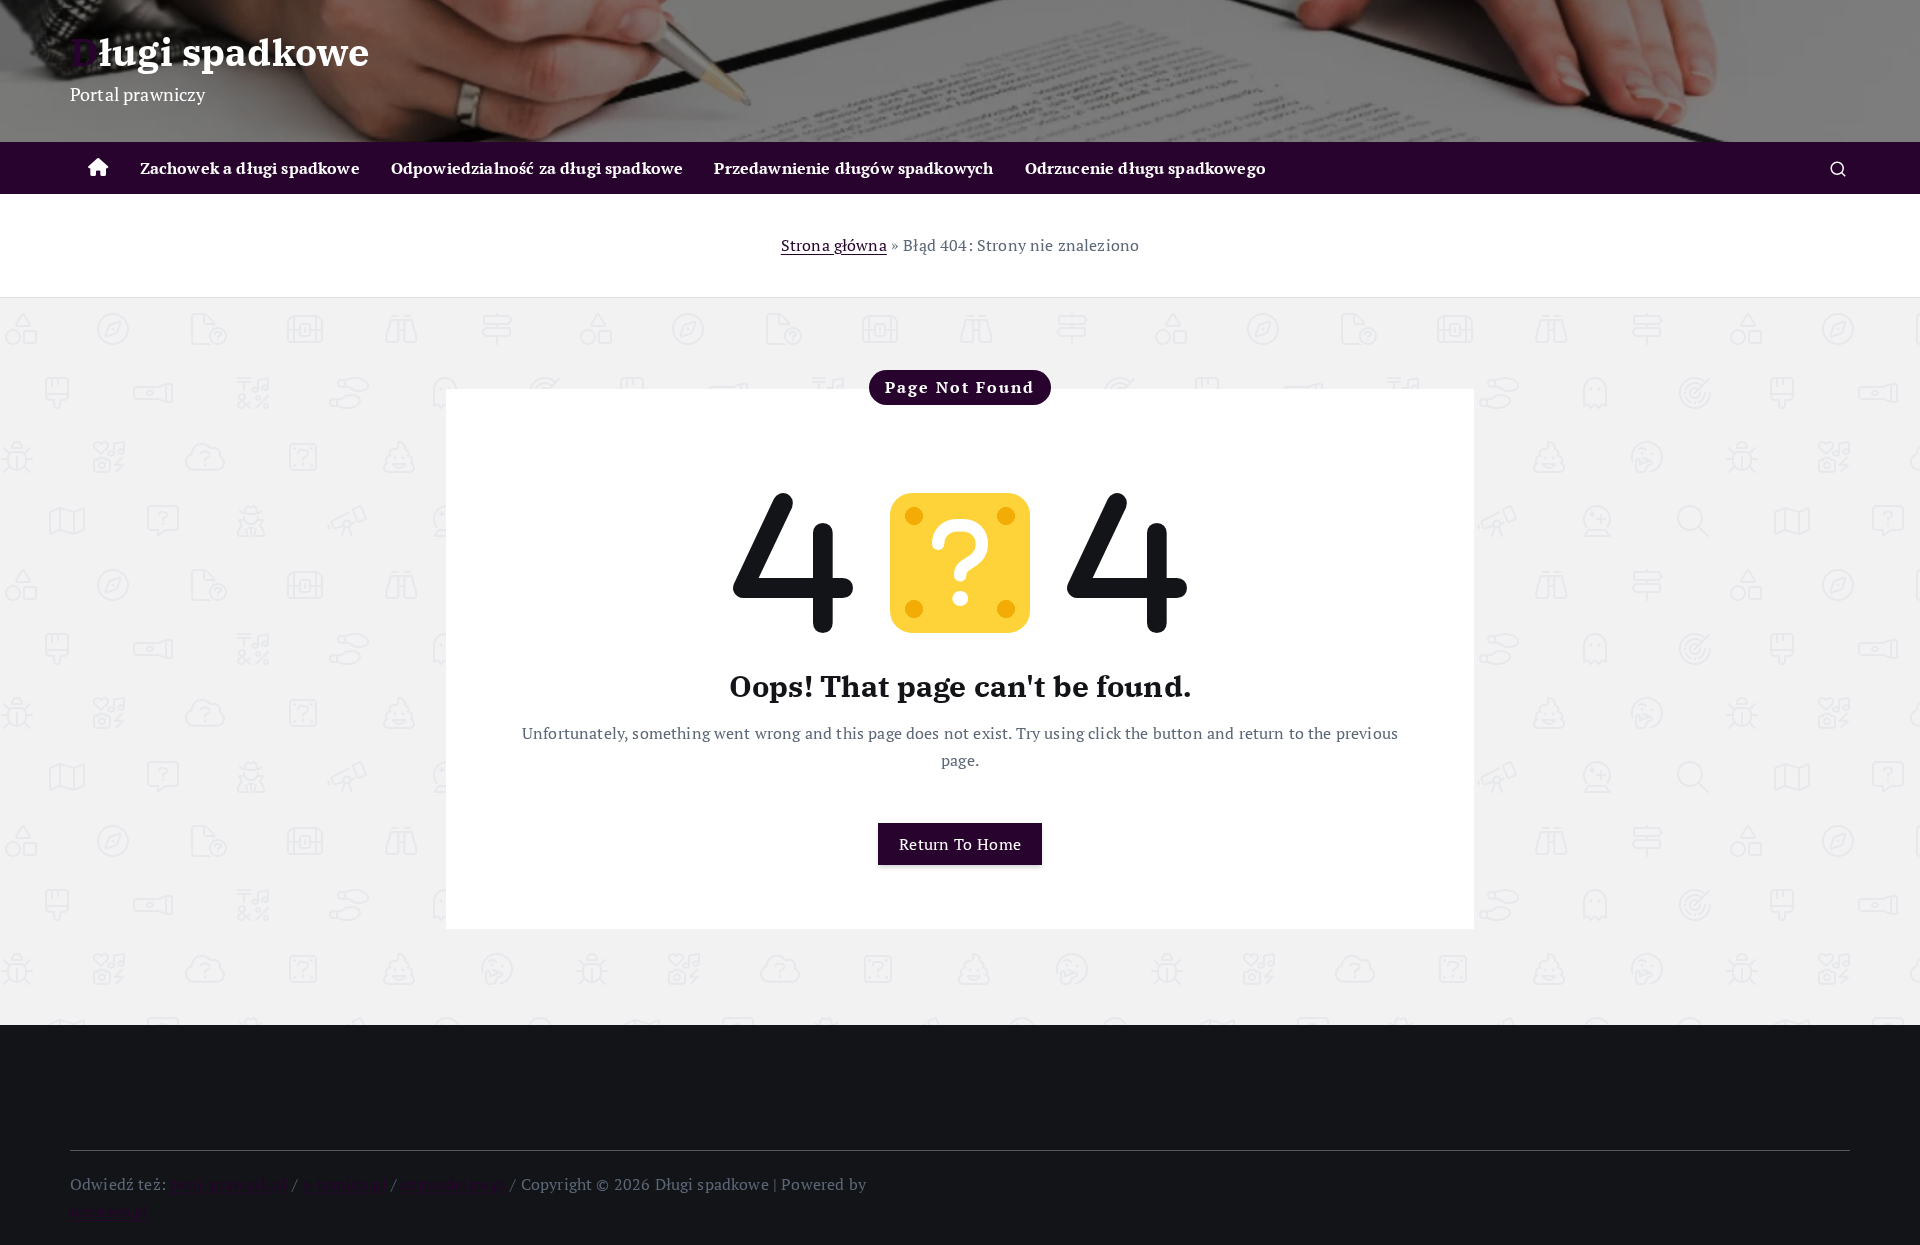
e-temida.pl (344, 1184)
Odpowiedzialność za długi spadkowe (537, 168)
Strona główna (834, 245)
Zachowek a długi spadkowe (250, 168)
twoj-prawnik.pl (228, 1184)
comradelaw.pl (453, 1184)
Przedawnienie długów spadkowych (853, 168)
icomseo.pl (109, 1211)
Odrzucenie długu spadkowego (1145, 168)
